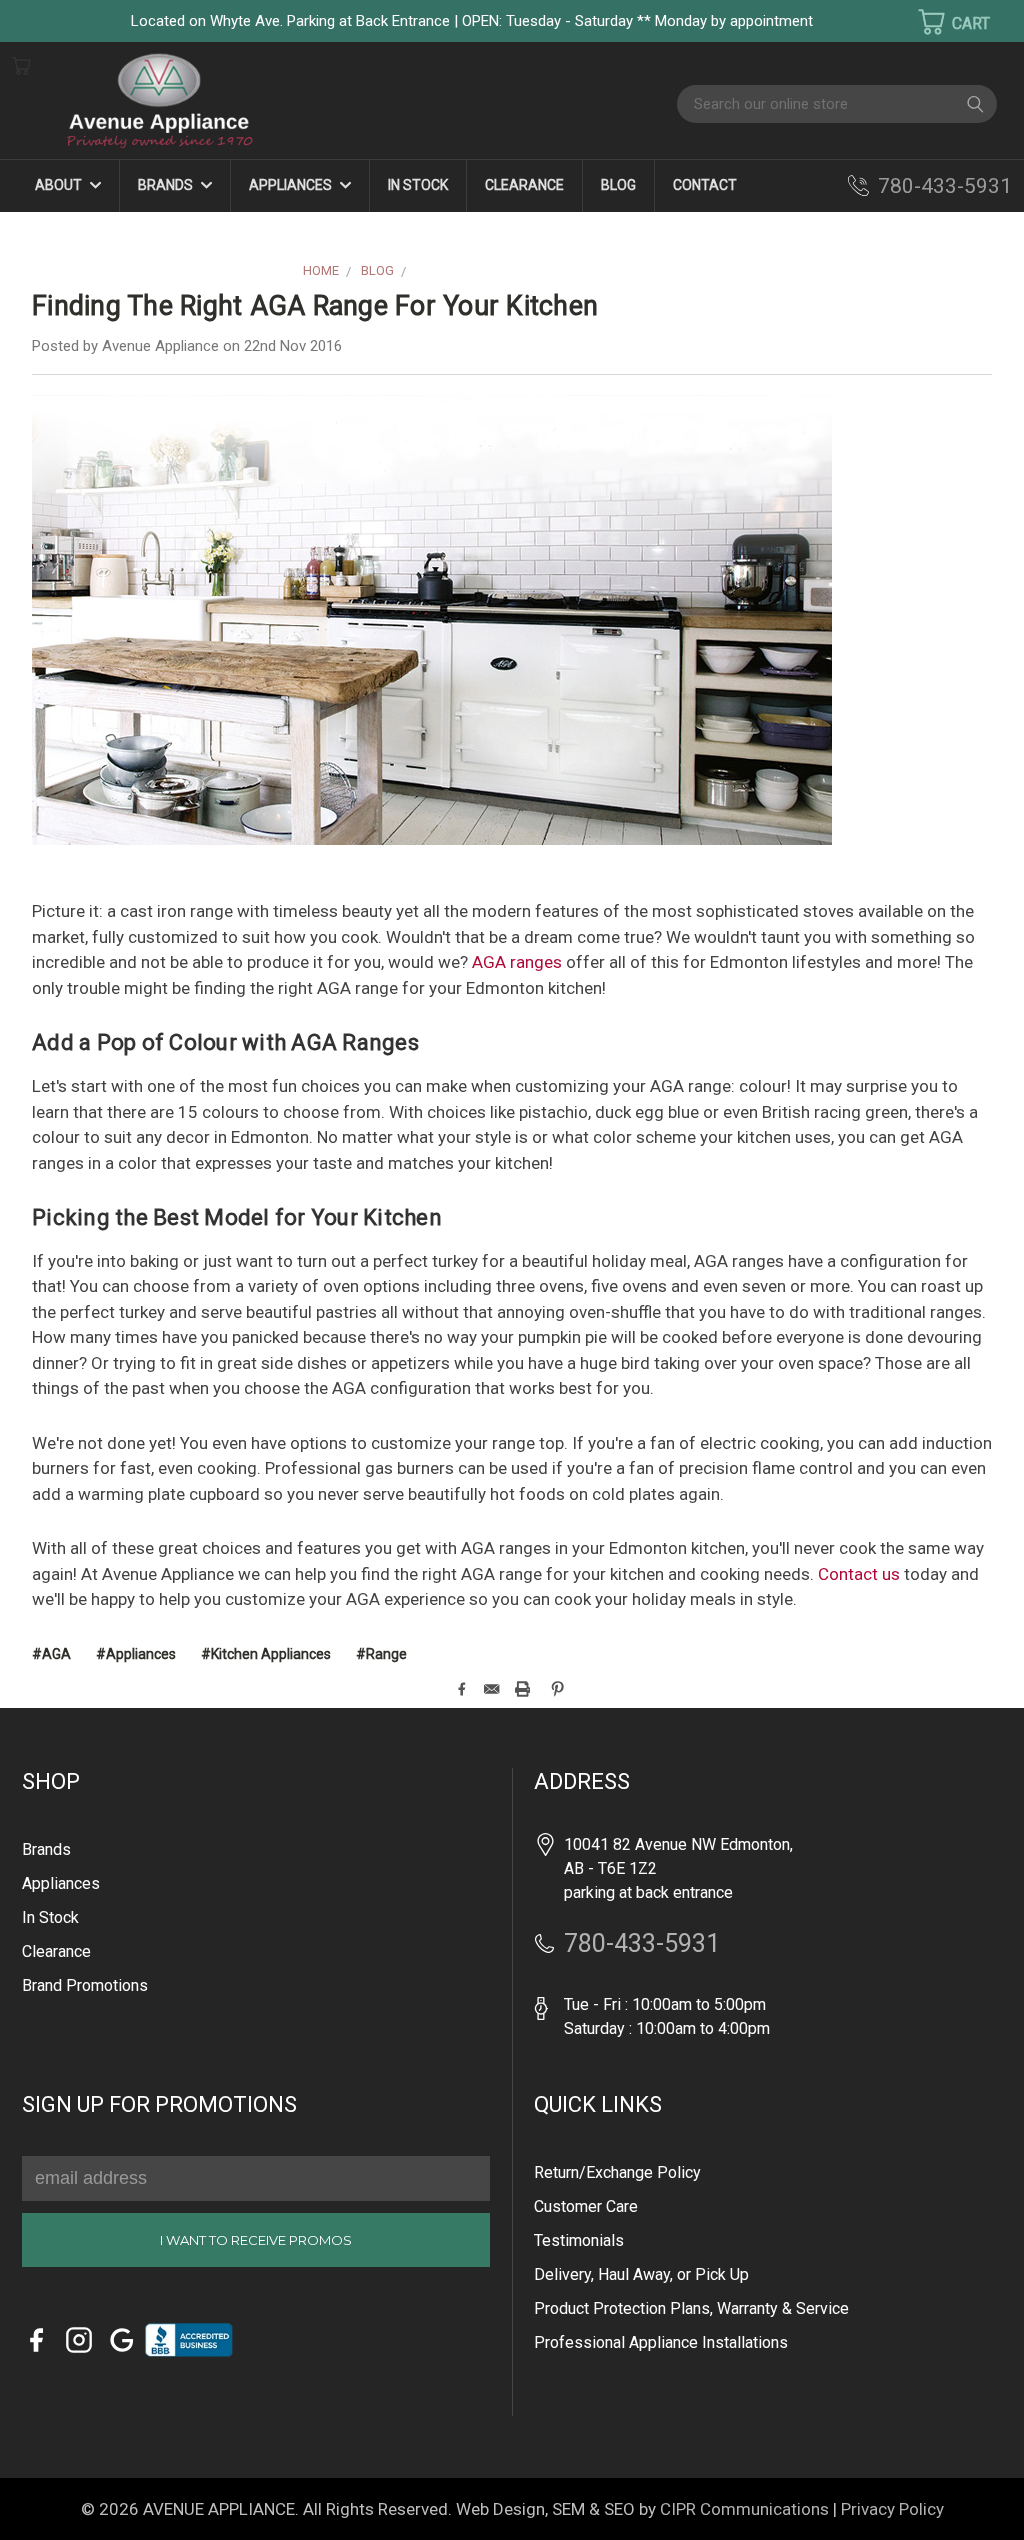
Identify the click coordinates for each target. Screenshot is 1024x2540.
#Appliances (136, 1654)
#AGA (51, 1654)
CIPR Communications (744, 2509)
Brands (167, 185)
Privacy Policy (892, 2509)
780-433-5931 (945, 186)
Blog (618, 185)
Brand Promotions (85, 1985)
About (60, 185)
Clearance (524, 185)
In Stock (418, 185)
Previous (49, 2495)
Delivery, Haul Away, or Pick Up (641, 2274)
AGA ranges (517, 962)
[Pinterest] (557, 1689)
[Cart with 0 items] (941, 22)
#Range (381, 1654)
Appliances (292, 185)
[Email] (491, 1689)
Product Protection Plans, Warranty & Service (691, 2308)
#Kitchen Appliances (266, 1654)
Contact (705, 185)
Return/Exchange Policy (617, 2172)
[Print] (522, 1689)
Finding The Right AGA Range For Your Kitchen (315, 306)
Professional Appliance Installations (661, 2342)
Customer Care (586, 2206)
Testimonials (579, 2240)
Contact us (859, 1574)
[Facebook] (461, 1689)
